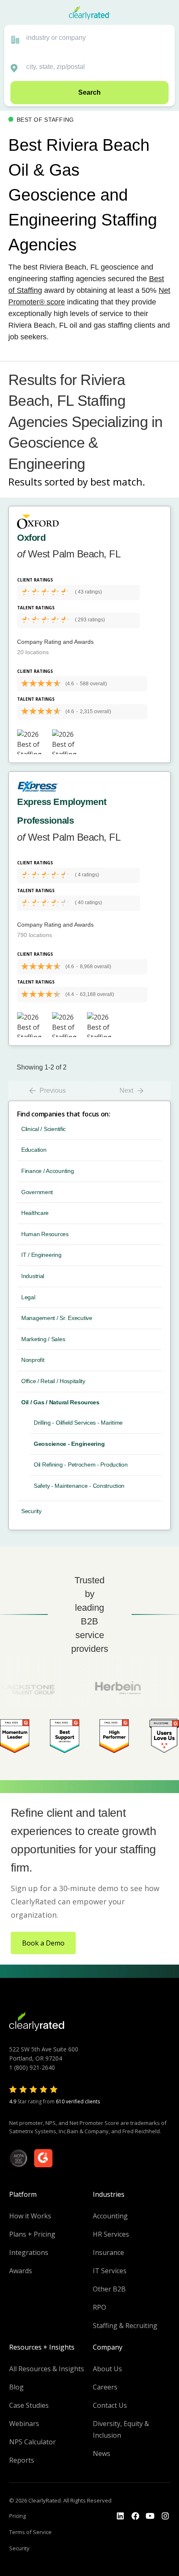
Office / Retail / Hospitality (53, 1381)
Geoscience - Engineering (69, 1444)
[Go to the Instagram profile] (165, 2516)
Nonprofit (33, 1360)
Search (89, 92)
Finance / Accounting (47, 1171)
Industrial (33, 1276)
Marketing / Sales (43, 1339)
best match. (118, 482)
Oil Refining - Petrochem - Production (81, 1465)
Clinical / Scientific (44, 1129)
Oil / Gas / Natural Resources (60, 1402)
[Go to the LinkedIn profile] (120, 2516)
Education (34, 1150)
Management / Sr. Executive (57, 1318)
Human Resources (45, 1234)
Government (37, 1192)
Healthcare (35, 1213)
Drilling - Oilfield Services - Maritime (78, 1423)
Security (31, 1511)
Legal (28, 1297)
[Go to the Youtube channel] (150, 2516)
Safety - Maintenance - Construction (79, 1486)
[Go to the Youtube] (135, 2516)
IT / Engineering (41, 1255)
